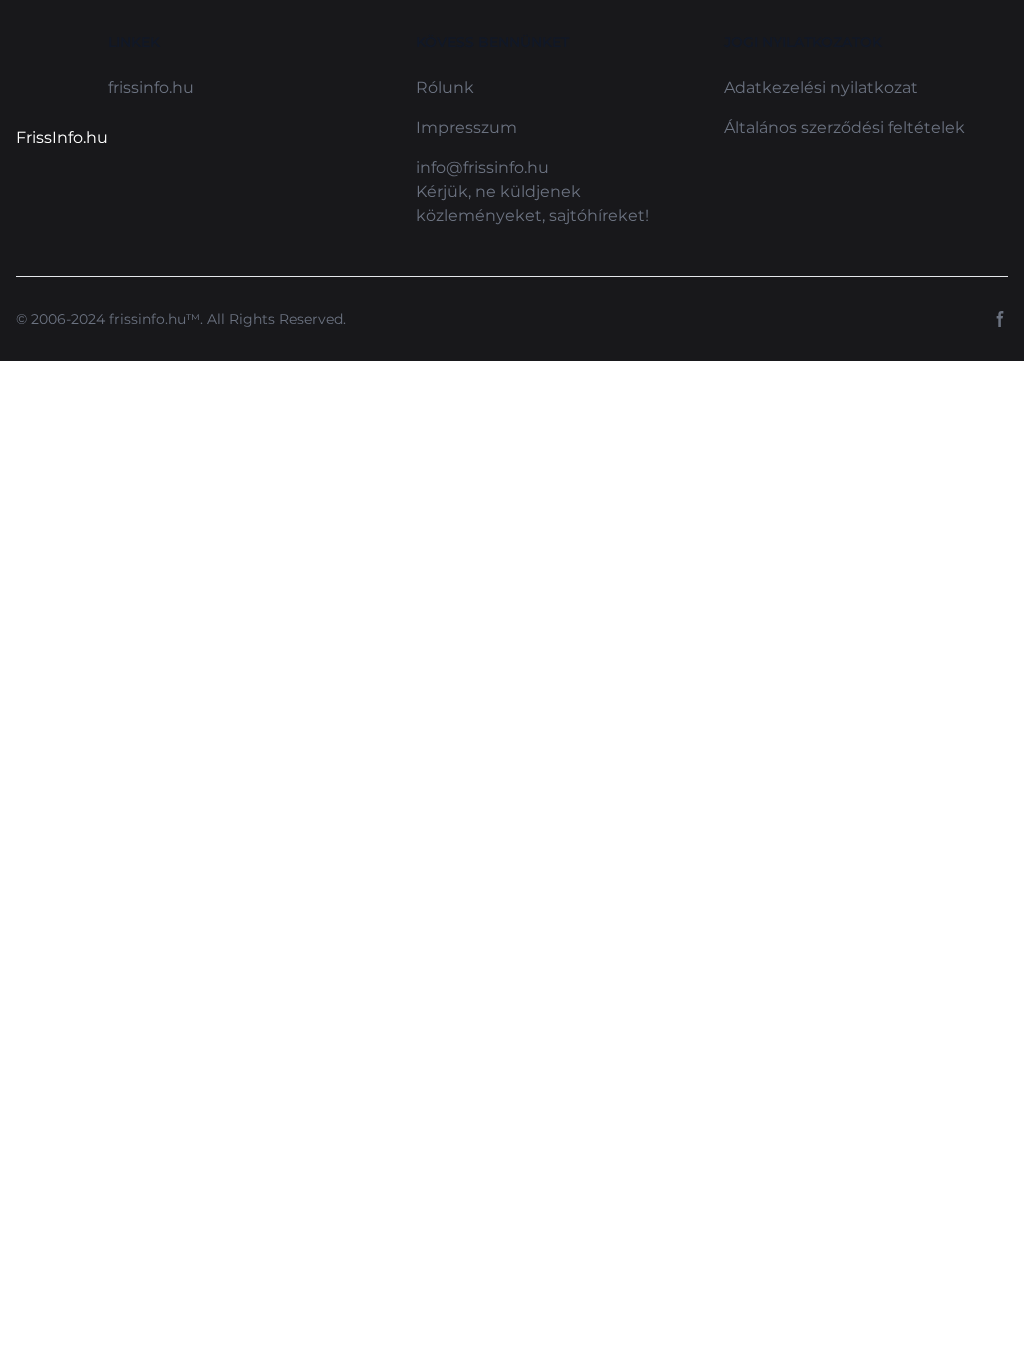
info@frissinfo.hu (482, 167)
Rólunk (445, 87)
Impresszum (466, 127)
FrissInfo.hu (62, 137)
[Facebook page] (1000, 319)
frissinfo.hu (151, 87)
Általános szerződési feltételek (844, 127)
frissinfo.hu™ (154, 319)
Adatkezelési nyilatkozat (821, 87)
